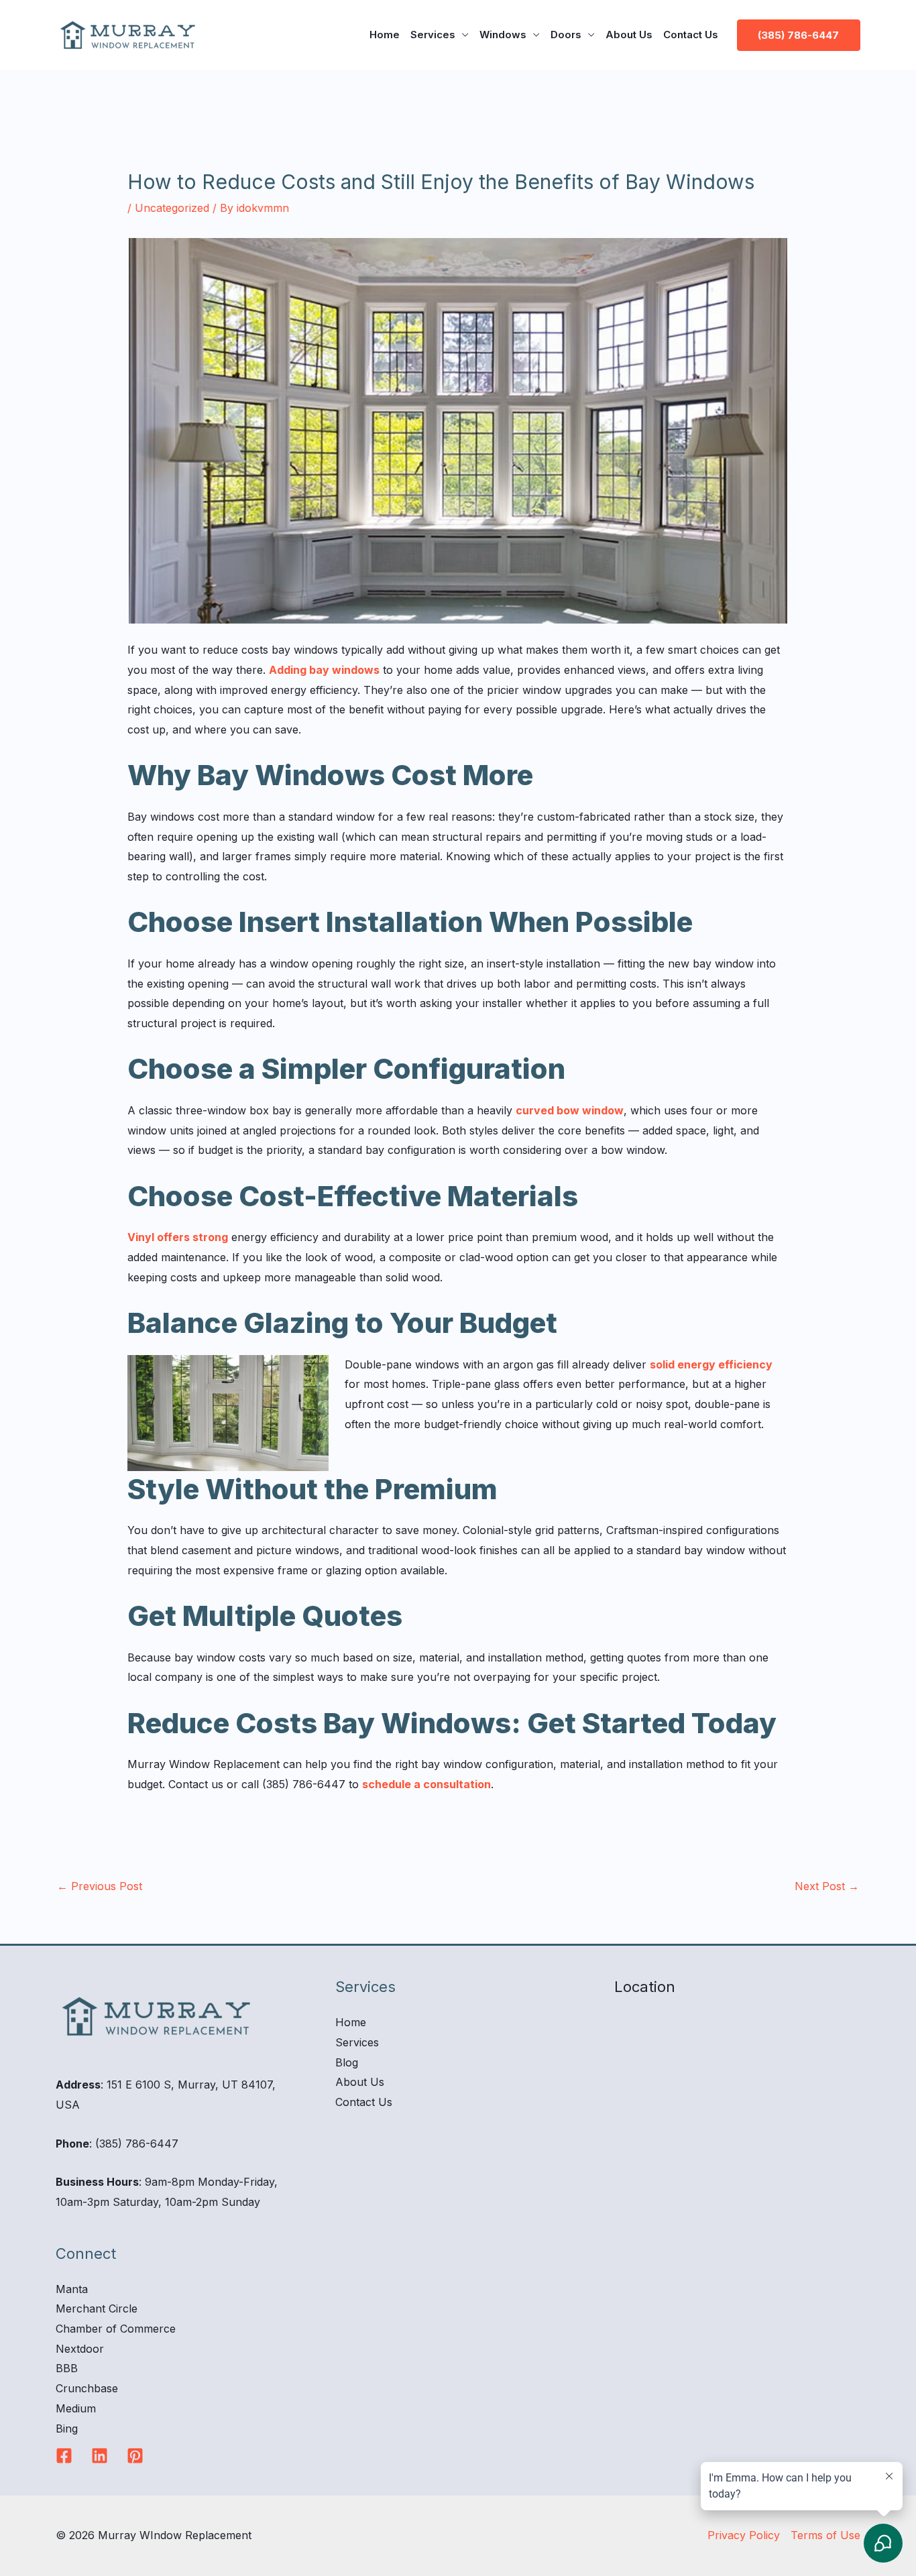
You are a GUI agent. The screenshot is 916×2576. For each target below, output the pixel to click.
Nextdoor (80, 2349)
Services (433, 35)
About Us (629, 35)
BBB (67, 2368)
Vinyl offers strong (178, 1237)
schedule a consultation (426, 1784)
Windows (503, 35)
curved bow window (570, 1110)
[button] (799, 35)
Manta (72, 2289)
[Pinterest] (135, 2456)
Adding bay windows (324, 670)
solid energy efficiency (711, 1364)
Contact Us (691, 35)
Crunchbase (87, 2388)
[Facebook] (64, 2456)
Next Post (827, 1886)
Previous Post (100, 1886)
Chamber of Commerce (116, 2329)
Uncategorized (172, 208)
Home (385, 35)
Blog (347, 2062)
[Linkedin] (100, 2456)
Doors (566, 35)
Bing (67, 2428)
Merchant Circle (97, 2308)
